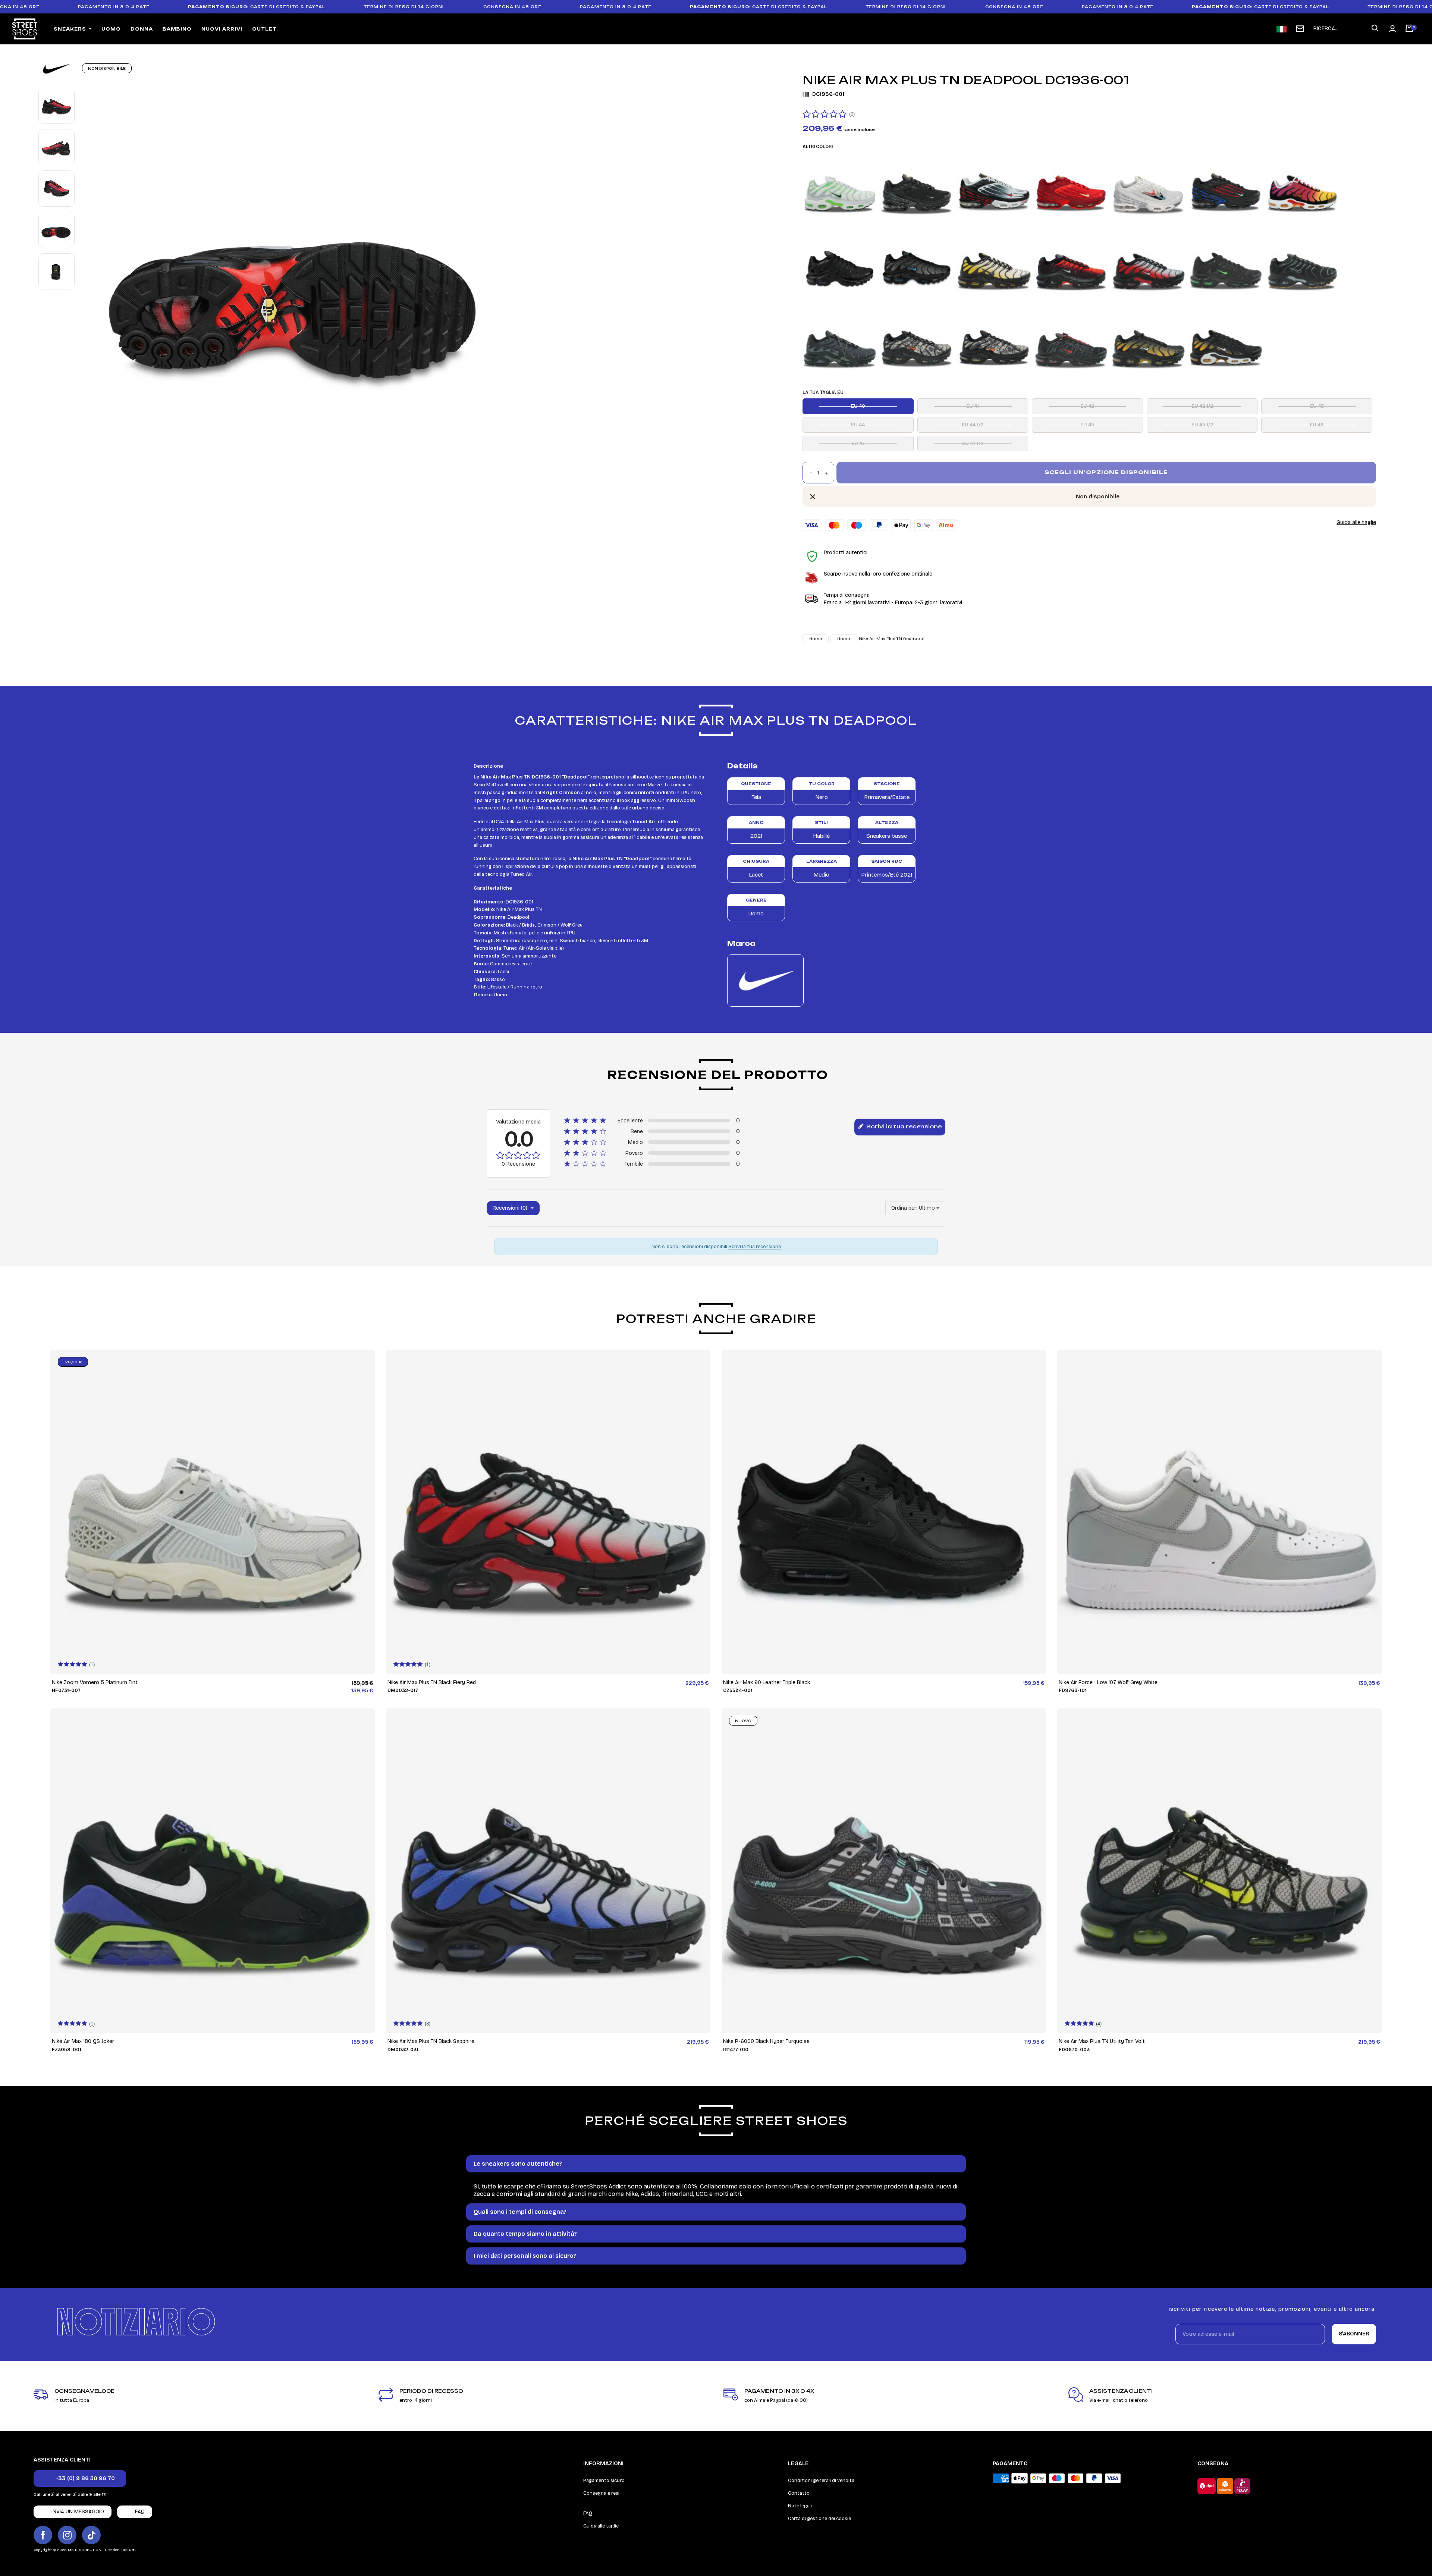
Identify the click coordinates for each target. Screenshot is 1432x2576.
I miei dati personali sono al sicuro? (525, 2256)
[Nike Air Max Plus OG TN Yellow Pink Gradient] (1303, 190)
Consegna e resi (601, 2493)
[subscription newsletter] (1300, 29)
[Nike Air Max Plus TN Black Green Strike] (1226, 267)
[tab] (716, 2164)
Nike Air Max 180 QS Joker (83, 2041)
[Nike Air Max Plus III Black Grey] (917, 190)
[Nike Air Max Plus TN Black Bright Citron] (994, 267)
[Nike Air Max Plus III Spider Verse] (1226, 190)
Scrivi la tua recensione (903, 1126)
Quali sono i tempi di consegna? (520, 2212)
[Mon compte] (1392, 29)
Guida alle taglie (1356, 522)
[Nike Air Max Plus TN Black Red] (1071, 344)
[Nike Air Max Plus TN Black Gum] (1303, 267)
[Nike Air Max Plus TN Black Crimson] (1071, 267)
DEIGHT (129, 2550)
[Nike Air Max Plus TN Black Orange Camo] (917, 344)
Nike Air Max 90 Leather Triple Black (767, 1682)
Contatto (799, 2493)
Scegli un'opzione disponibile (1106, 472)
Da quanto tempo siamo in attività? (525, 2234)
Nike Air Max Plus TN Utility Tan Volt (1102, 2041)
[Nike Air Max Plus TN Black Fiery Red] (1149, 267)
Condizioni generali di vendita (821, 2481)
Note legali (800, 2506)
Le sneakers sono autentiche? (518, 2164)
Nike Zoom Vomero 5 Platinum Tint (95, 1682)
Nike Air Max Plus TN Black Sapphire (431, 2041)
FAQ (588, 2513)
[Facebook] (43, 2535)
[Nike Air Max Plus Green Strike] (840, 190)
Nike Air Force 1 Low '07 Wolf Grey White (1108, 1682)
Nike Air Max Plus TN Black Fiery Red (432, 1682)
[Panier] (1409, 29)
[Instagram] (67, 2535)
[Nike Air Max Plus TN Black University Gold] (1149, 344)
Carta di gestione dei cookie (819, 2519)
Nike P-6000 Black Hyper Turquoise (766, 2041)
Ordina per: (904, 1208)
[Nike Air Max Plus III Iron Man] (1071, 190)
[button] (80, 2478)
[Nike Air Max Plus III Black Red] (994, 190)
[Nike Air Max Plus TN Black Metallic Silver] (840, 344)
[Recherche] (1375, 29)
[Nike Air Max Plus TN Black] (840, 267)
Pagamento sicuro (604, 2481)
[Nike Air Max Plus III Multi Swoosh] (1149, 190)
